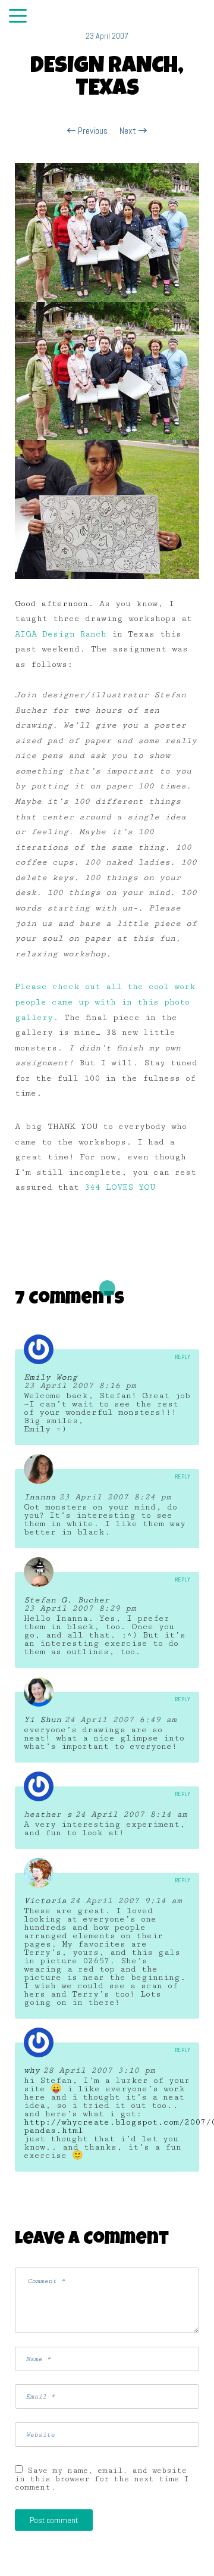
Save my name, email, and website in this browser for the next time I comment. (102, 2479)
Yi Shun (43, 1720)
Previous (92, 131)
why (32, 2070)
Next (129, 131)
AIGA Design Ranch (61, 634)
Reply (182, 1357)
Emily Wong (51, 1377)
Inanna (40, 1497)
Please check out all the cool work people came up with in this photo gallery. (105, 1002)
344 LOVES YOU (120, 1187)
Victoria (45, 1901)
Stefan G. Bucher (67, 1600)
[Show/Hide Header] (18, 17)
